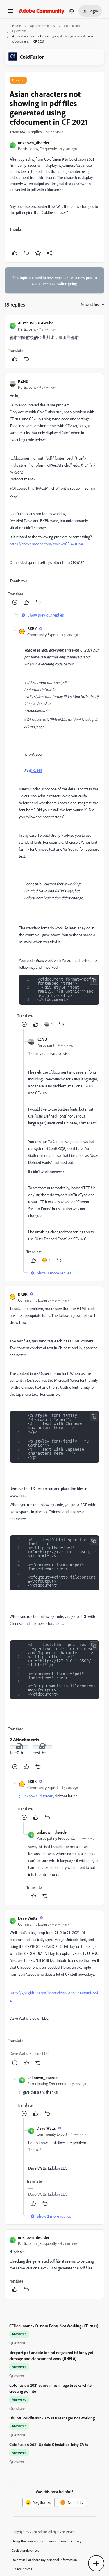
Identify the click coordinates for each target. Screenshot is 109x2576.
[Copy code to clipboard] (94, 980)
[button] (10, 13)
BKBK (32, 629)
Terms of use (57, 2541)
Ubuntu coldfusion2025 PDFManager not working (52, 2418)
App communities (42, 26)
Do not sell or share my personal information (44, 2560)
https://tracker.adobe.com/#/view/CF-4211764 (46, 544)
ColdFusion (72, 26)
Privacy (76, 2541)
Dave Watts (28, 1918)
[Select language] (72, 11)
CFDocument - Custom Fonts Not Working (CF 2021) (54, 2326)
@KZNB (36, 770)
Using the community (27, 2541)
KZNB (23, 381)
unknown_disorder (34, 143)
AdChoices (24, 2569)
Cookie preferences (25, 2550)
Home (17, 26)
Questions (19, 31)
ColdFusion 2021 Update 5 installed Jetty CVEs (49, 2444)
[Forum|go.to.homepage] (42, 11)
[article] (54, 342)
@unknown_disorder (36, 1796)
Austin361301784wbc (36, 323)
